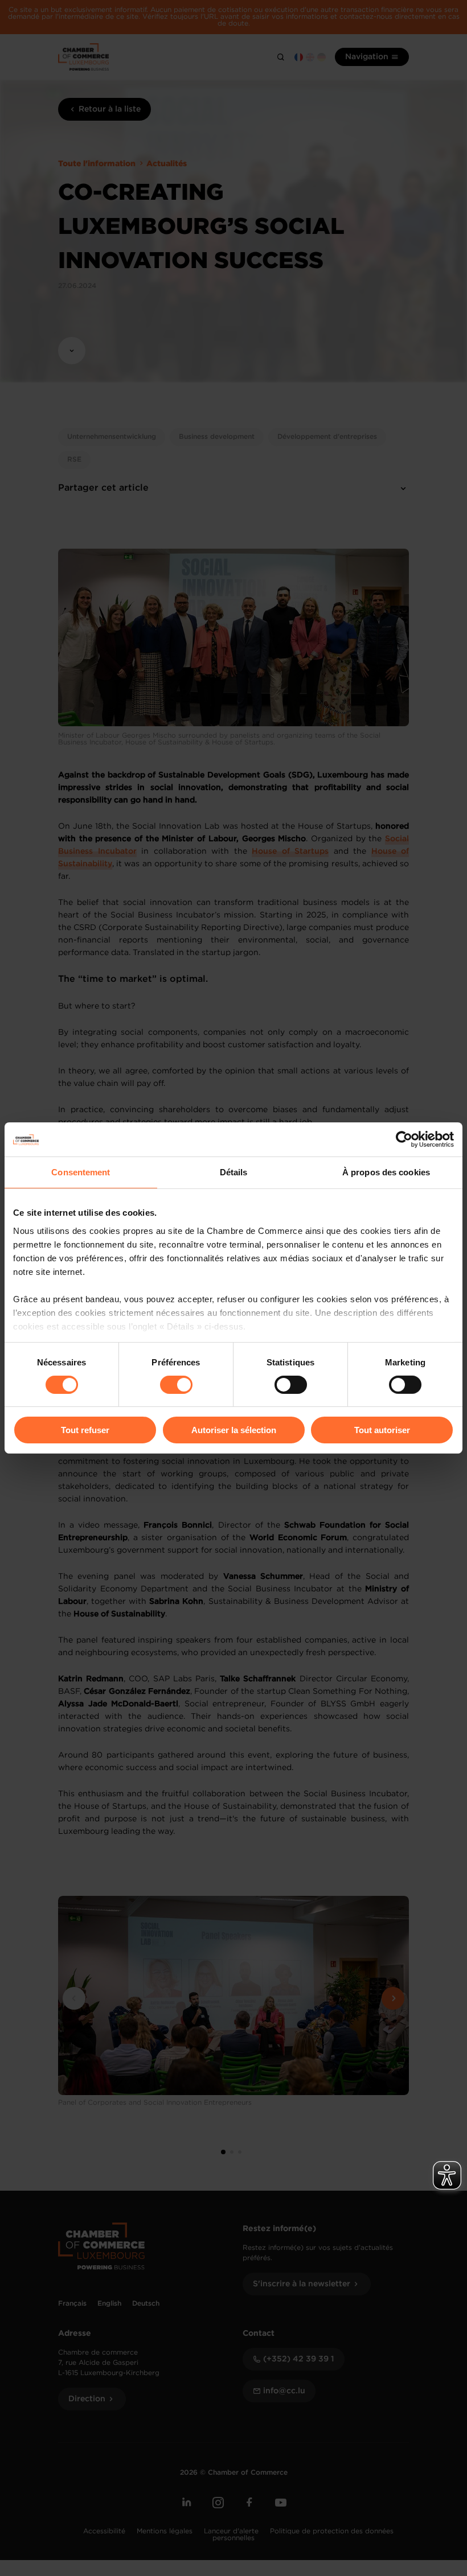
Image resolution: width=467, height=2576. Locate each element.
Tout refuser (85, 1430)
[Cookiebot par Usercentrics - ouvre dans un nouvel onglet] (404, 1139)
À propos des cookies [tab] (386, 1172)
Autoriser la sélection (234, 1430)
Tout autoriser (382, 1430)
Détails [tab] (234, 1172)
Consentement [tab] (81, 1172)
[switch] (176, 1385)
